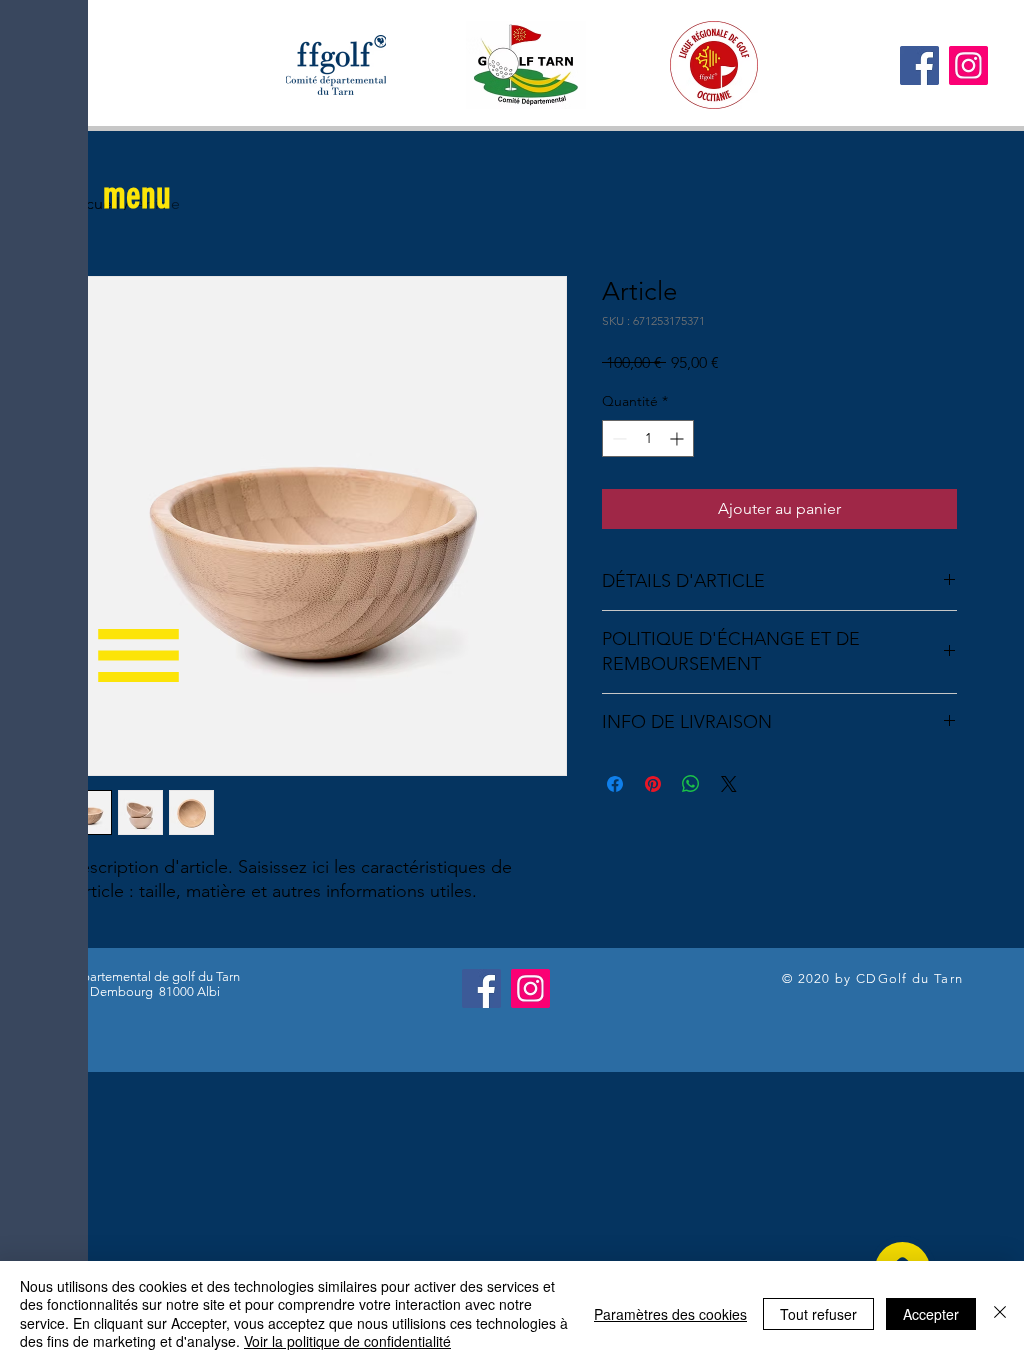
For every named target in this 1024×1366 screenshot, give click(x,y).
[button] (137, 195)
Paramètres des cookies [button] (670, 1314)
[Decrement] (617, 438)
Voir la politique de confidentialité (347, 1341)
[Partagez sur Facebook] (615, 784)
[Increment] (678, 438)
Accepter (931, 1314)
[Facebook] (919, 65)
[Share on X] (729, 784)
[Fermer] (1000, 1313)
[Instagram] (968, 65)
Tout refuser (818, 1314)
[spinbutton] (648, 438)
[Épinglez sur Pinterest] (653, 784)
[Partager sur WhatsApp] (691, 784)
